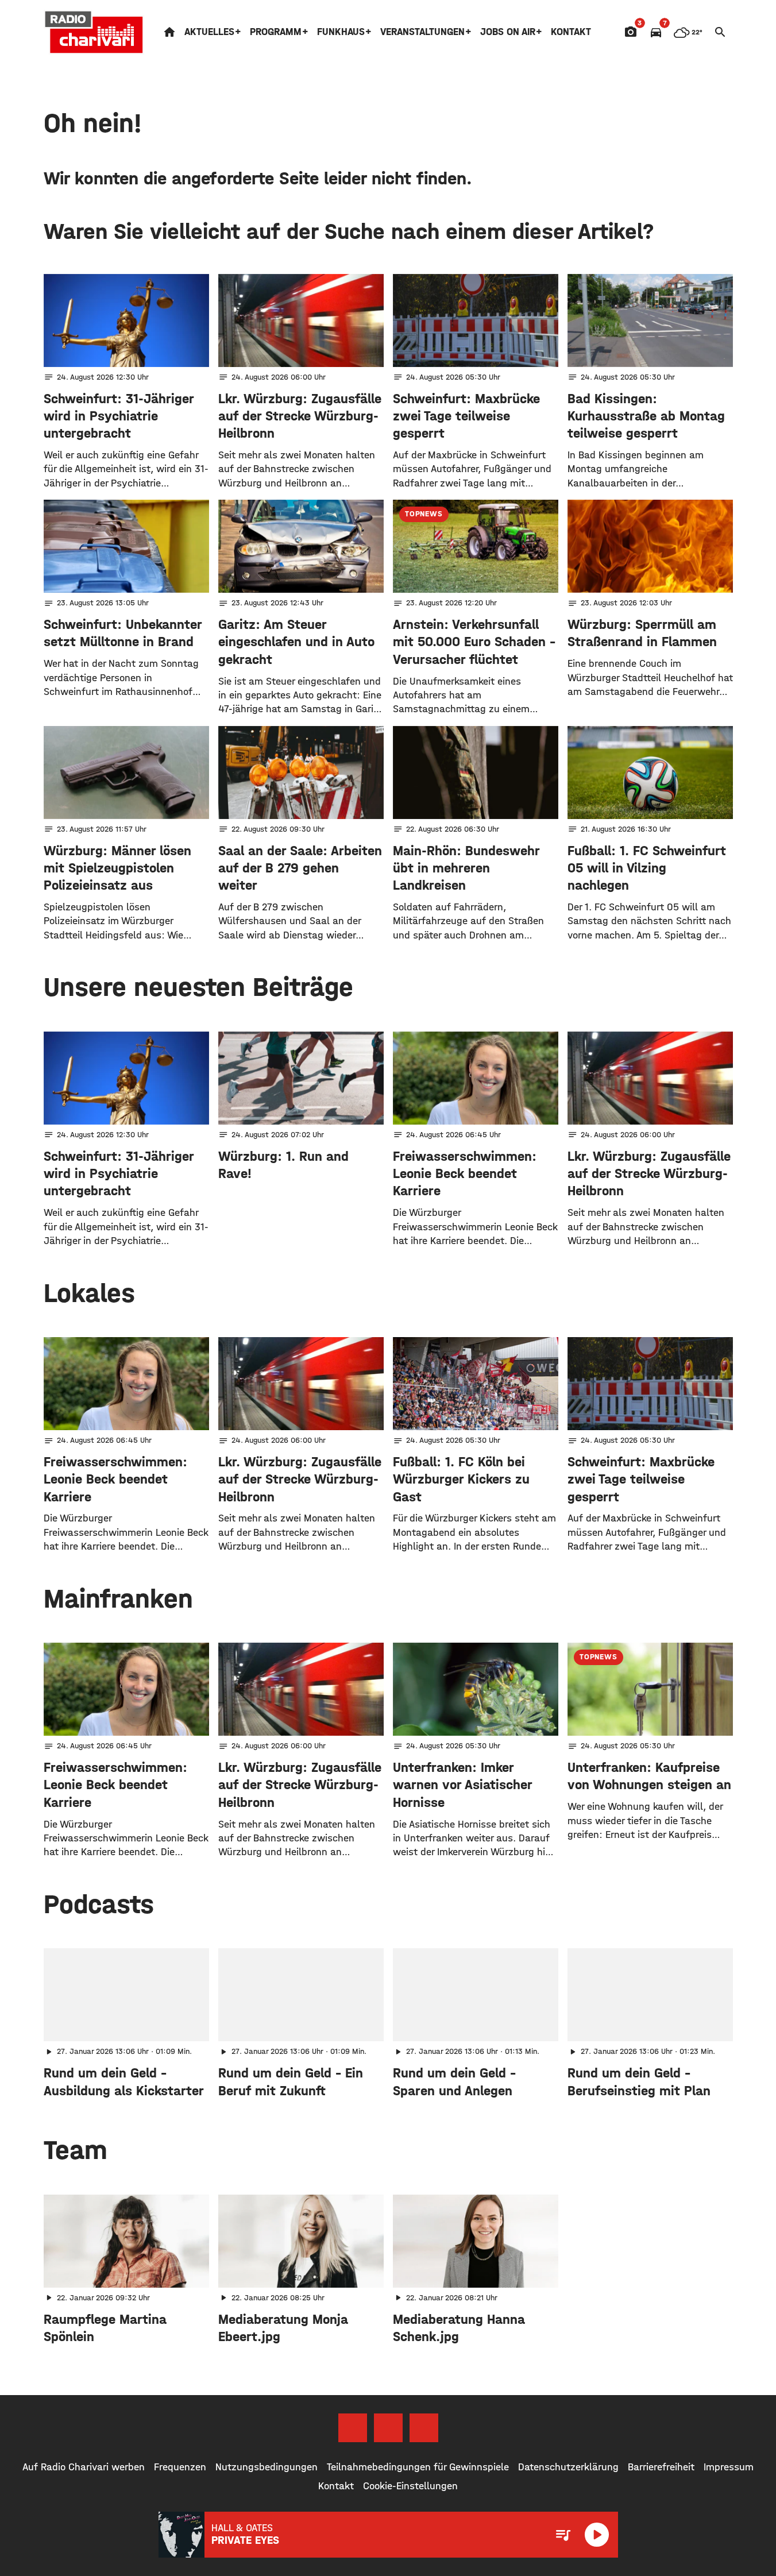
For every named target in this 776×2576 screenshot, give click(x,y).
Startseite (169, 32)
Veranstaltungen (422, 32)
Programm (276, 32)
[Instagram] (388, 2428)
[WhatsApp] (424, 2428)
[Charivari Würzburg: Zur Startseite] (94, 32)
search (720, 32)
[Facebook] (353, 2428)
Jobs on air (508, 32)
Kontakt (571, 32)
